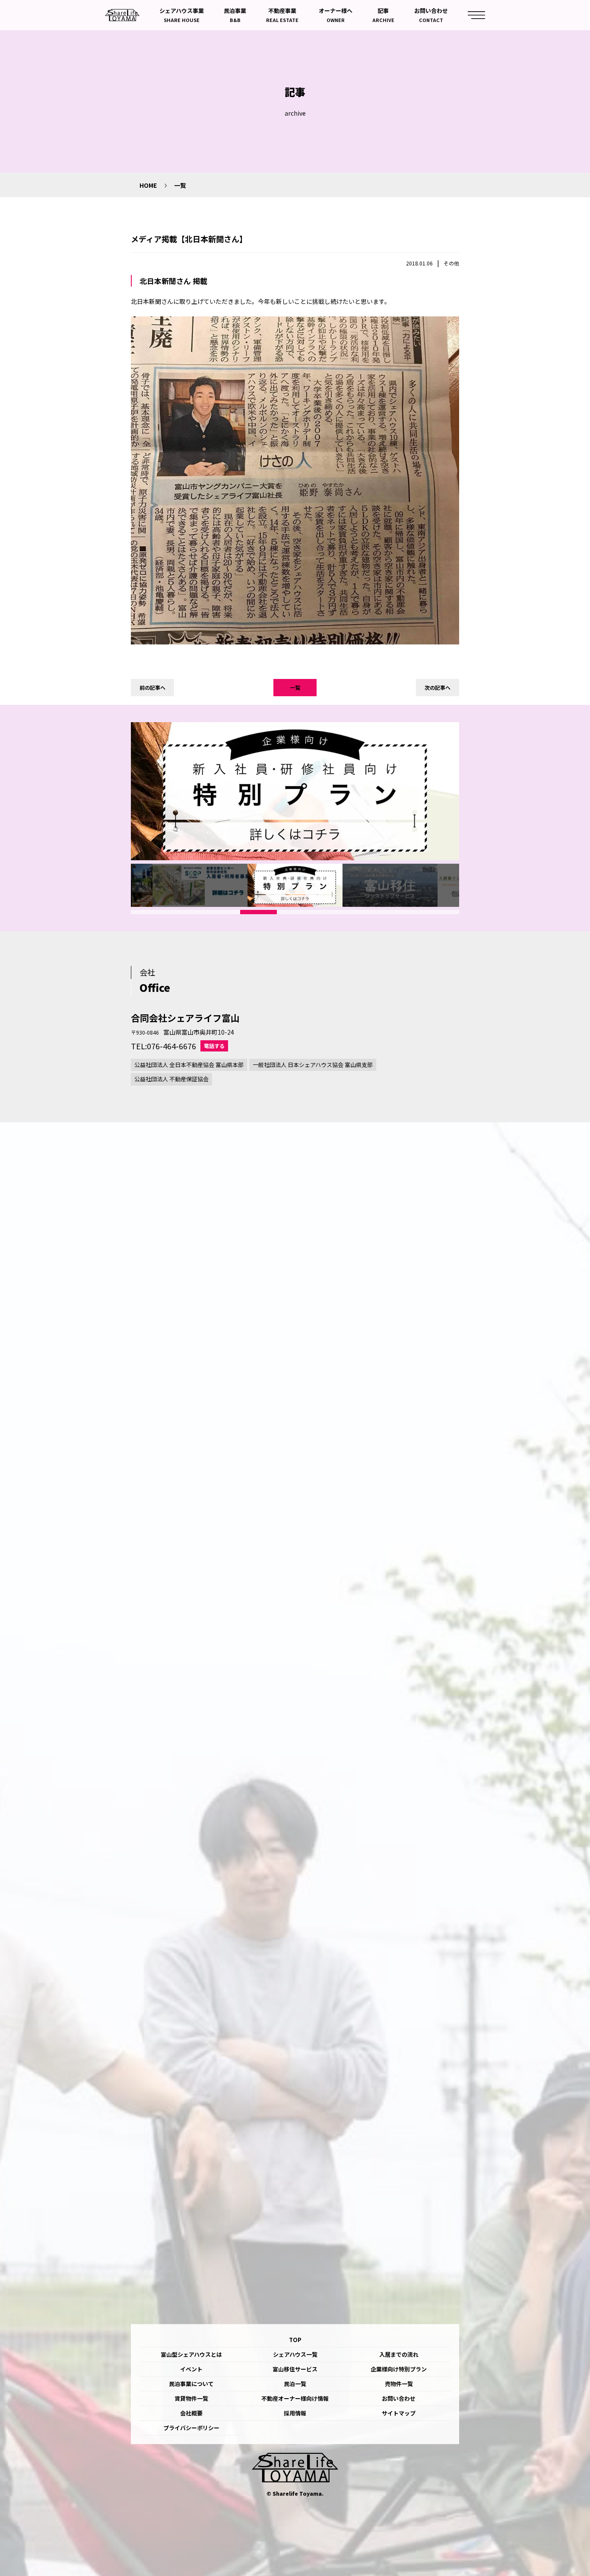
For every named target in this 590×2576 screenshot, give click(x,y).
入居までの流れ (399, 2354)
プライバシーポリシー (191, 2428)
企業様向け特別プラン (399, 2369)
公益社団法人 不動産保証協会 (171, 1079)
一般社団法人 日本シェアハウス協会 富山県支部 (313, 1065)
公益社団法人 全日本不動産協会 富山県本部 (189, 1065)
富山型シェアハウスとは (191, 2354)
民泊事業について (191, 2384)
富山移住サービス (295, 2369)
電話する (214, 1046)
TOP (295, 2340)
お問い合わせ (431, 15)
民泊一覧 (295, 2384)
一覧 (295, 687)
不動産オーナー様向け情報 (295, 2398)
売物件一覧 (399, 2384)
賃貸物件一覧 (191, 2398)
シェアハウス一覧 (295, 2354)
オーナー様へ (336, 15)
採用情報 (295, 2413)
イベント (191, 2369)
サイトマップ (399, 2413)
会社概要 (191, 2413)
